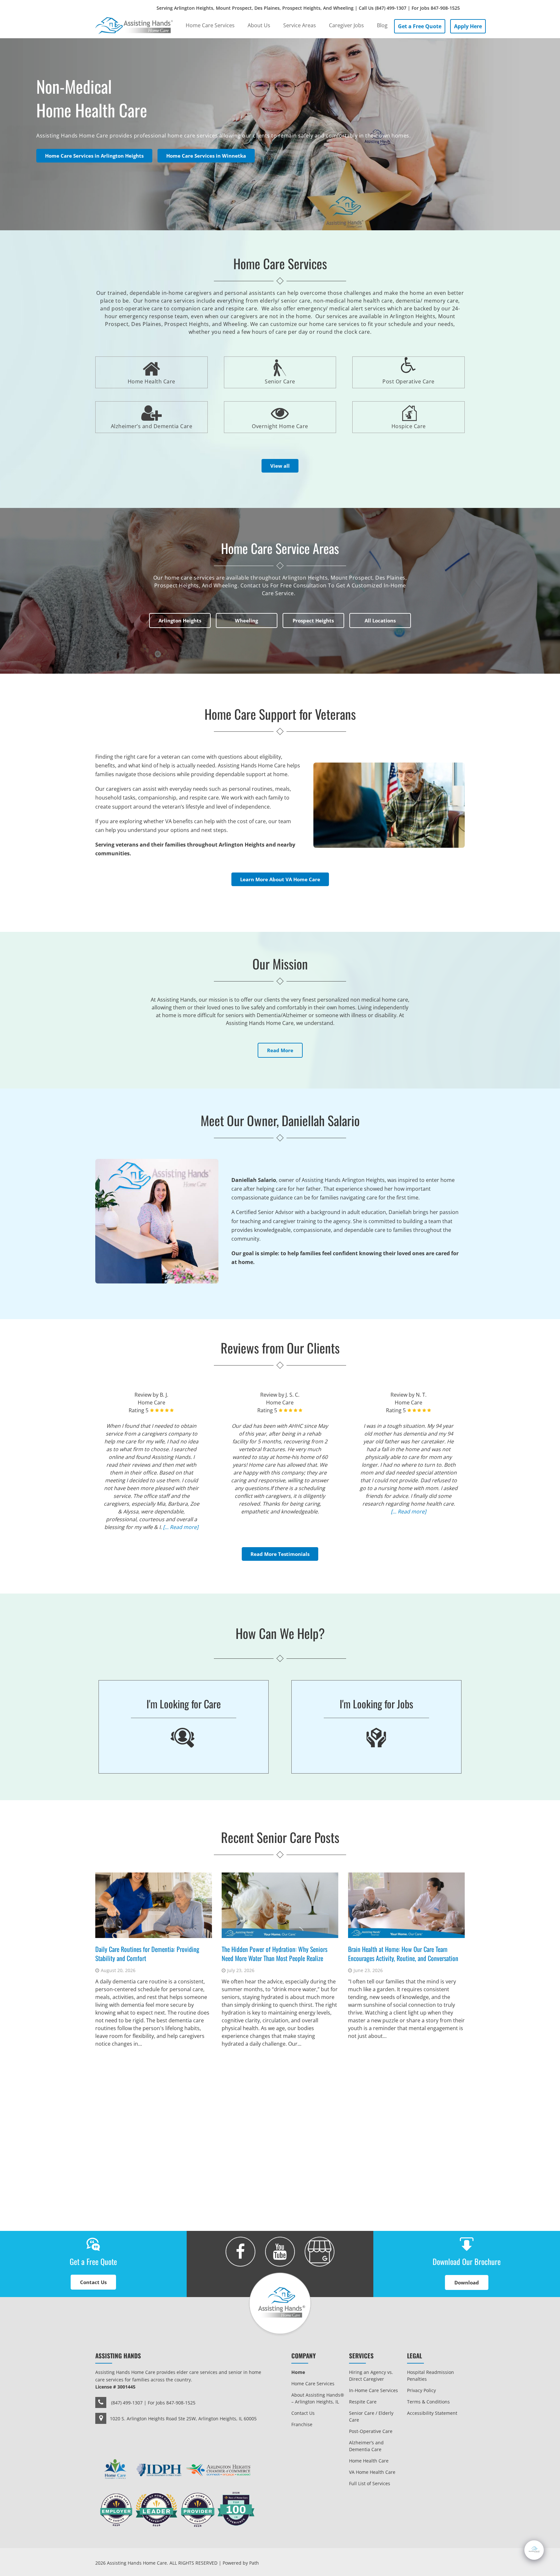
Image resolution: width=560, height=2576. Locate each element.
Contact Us (303, 2413)
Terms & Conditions (428, 2402)
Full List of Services (370, 2483)
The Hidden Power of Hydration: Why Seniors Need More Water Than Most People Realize (274, 1954)
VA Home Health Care (372, 2472)
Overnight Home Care (280, 426)
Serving (308, 8)
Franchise (302, 2424)
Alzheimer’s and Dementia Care (152, 426)
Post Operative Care (408, 381)
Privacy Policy (421, 2390)
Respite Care (363, 2402)
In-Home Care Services (373, 2390)
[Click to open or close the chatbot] (534, 2550)
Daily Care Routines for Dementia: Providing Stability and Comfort (147, 1954)
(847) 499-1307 (391, 8)
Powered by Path (241, 2563)
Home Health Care (152, 381)
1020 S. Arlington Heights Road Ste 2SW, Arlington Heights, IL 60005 (183, 2419)
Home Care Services (313, 2383)
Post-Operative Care (371, 2431)
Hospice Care (389, 417)
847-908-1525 (445, 8)
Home (298, 2372)
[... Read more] (181, 1527)
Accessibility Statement (432, 2413)
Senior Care (280, 381)
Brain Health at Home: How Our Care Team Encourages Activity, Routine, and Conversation (403, 1954)
